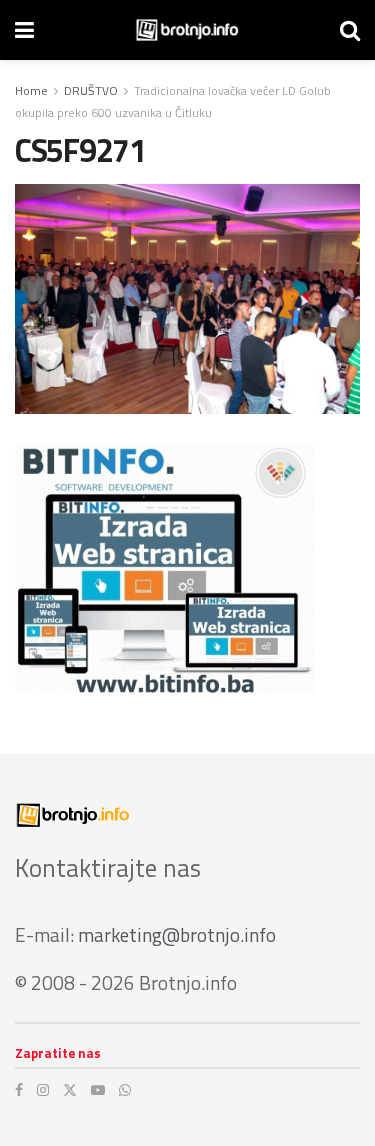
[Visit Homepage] (187, 30)
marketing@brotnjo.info (177, 934)
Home (31, 90)
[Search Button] (350, 30)
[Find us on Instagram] (43, 1090)
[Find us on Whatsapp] (125, 1090)
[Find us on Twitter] (70, 1090)
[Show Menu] (24, 30)
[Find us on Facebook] (19, 1090)
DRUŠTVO (91, 90)
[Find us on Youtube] (98, 1090)
